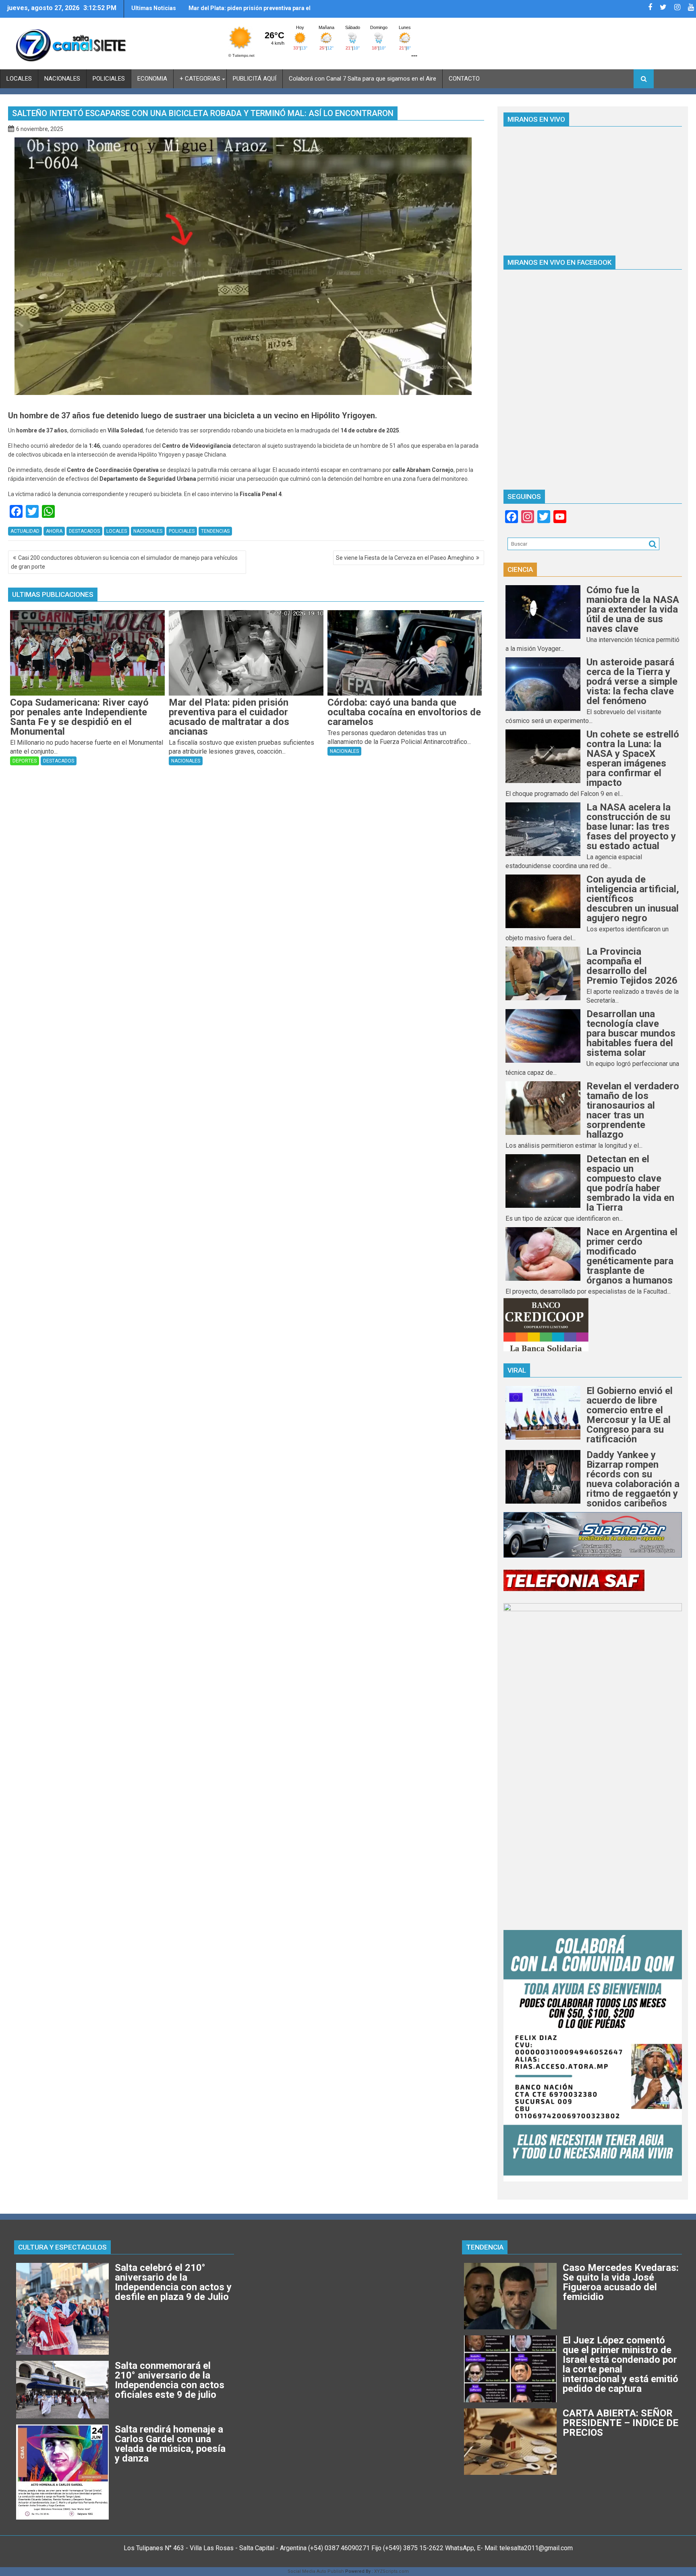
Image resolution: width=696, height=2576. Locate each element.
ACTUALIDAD (25, 531)
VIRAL (517, 1370)
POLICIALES (109, 79)
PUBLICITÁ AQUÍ (255, 79)
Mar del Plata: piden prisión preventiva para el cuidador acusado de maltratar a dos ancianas (251, 11)
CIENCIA (520, 569)
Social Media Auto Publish (316, 2571)
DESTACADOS (84, 531)
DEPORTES (25, 761)
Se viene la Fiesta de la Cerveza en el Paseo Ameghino (405, 558)
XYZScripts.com (391, 2571)
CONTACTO (464, 79)
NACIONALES (62, 79)
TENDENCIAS (215, 531)
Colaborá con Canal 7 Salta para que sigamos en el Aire (362, 79)
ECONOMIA (152, 79)
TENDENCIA (485, 2247)
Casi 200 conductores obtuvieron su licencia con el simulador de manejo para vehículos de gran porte (124, 562)
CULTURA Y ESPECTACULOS (62, 2247)
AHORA (54, 531)
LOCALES (19, 79)
